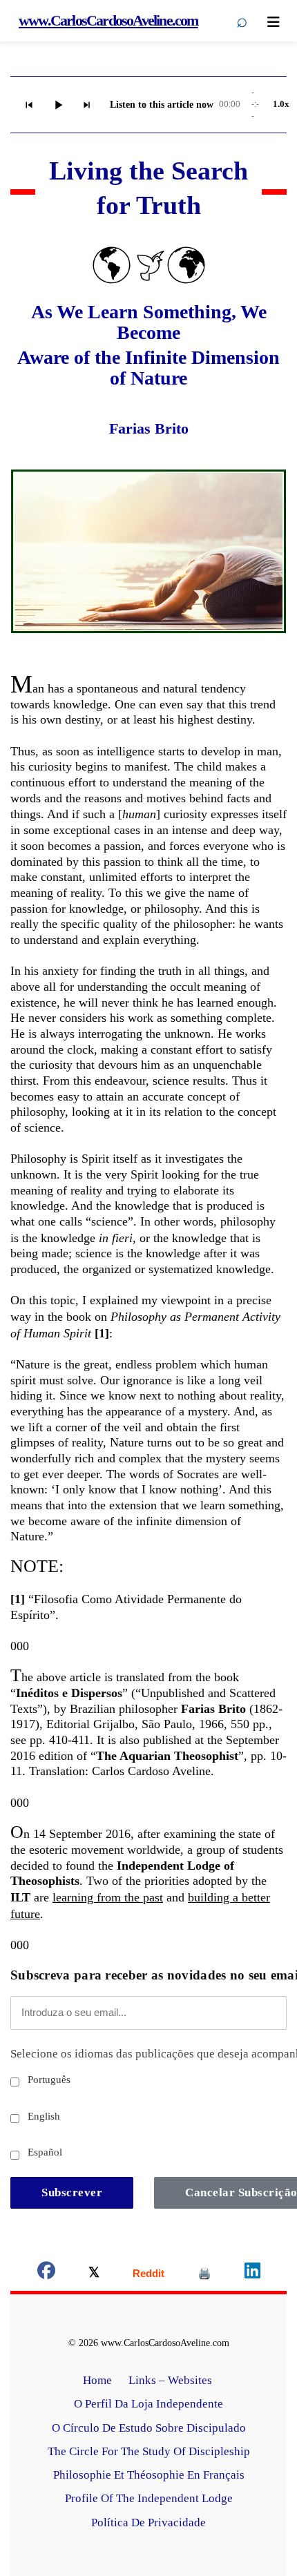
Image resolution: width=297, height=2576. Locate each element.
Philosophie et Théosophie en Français (149, 2475)
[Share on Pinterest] (204, 2273)
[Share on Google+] (148, 2273)
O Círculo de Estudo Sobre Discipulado (149, 2428)
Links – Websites (172, 2380)
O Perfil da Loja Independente (148, 2404)
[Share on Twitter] (94, 2273)
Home (97, 2380)
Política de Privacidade (148, 2522)
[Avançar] (87, 105)
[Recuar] (29, 105)
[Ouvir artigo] (58, 105)
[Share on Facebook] (46, 2273)
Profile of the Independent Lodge (149, 2498)
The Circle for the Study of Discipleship (149, 2451)
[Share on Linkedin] (252, 2273)
